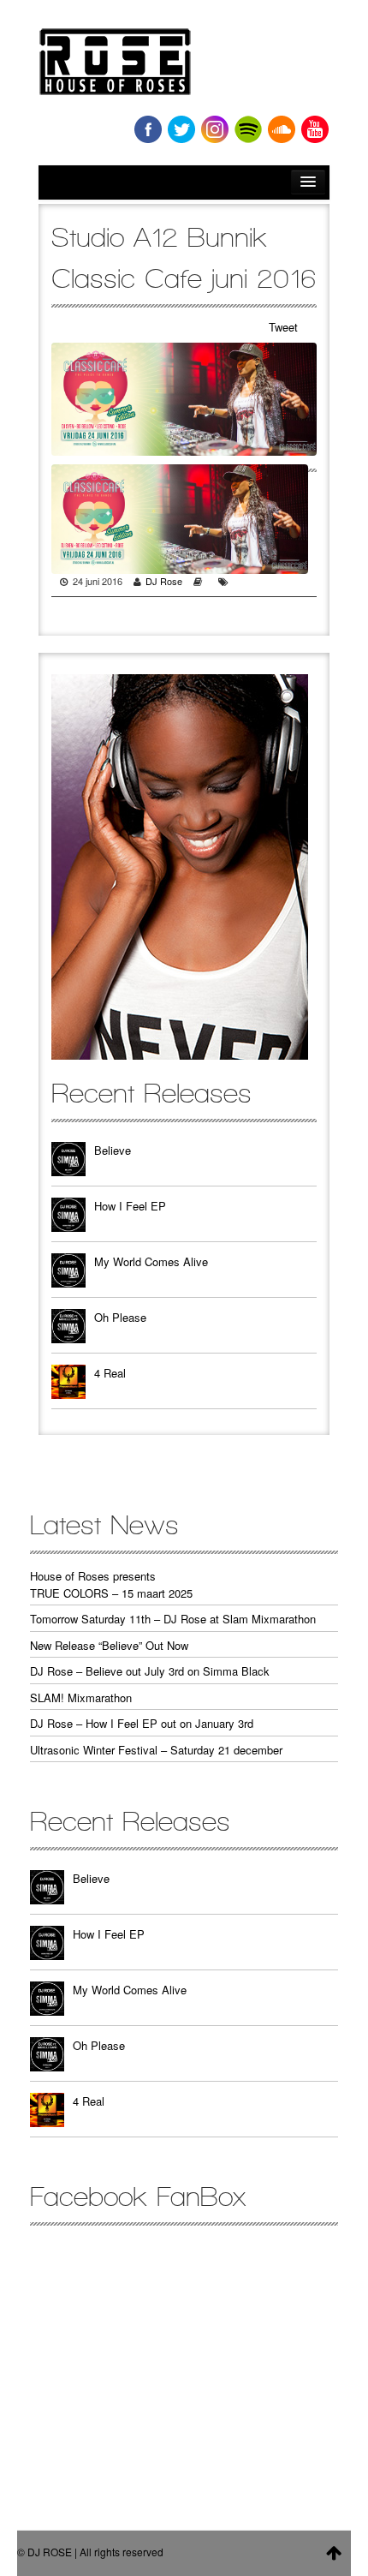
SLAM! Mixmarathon (81, 1697)
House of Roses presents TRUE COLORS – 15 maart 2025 (111, 1584)
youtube (315, 129)
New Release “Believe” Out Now (109, 1645)
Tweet (283, 327)
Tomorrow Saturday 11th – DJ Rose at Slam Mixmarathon (173, 1619)
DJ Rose (164, 581)
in (215, 129)
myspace (248, 129)
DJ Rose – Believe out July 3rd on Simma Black (150, 1671)
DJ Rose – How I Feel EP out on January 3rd (142, 1723)
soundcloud (282, 129)
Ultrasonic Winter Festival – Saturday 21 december (156, 1750)
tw (181, 129)
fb (148, 129)
